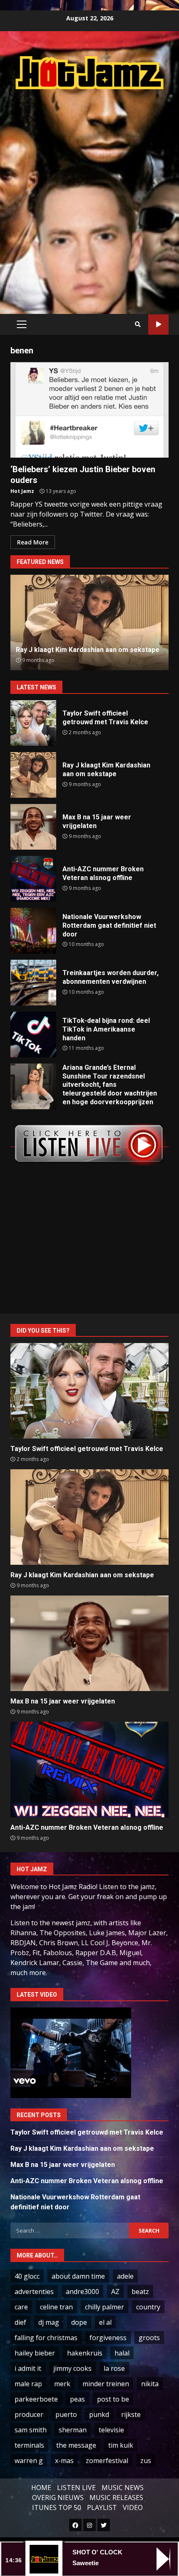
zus (146, 2461)
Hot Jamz (22, 491)
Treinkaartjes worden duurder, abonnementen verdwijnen (33, 983)
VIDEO (133, 2507)
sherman (73, 2430)
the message (76, 2445)
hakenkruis (85, 2353)
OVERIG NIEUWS (58, 2498)
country (148, 2307)
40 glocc (27, 2276)
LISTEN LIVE (76, 2488)
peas (77, 2399)
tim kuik (121, 2445)
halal (122, 2353)
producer (29, 2414)
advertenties (34, 2292)
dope (79, 2322)
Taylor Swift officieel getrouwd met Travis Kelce (33, 723)
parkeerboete (36, 2399)
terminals (29, 2445)
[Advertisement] (89, 193)
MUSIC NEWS (123, 2488)
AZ (115, 2292)
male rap (28, 2384)
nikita (150, 2384)
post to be (113, 2399)
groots (149, 2338)
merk (62, 2384)
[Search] (138, 324)
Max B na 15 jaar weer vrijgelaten (33, 827)
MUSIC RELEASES (116, 2498)
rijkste (131, 2414)
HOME (41, 2488)
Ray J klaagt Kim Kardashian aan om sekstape (33, 775)
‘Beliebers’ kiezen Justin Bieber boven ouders (89, 410)
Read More (33, 542)
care (21, 2307)
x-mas (64, 2461)
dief (20, 2322)
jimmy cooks (72, 2368)
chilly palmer (104, 2307)
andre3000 (82, 2292)
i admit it (28, 2368)
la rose (114, 2368)
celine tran (56, 2307)
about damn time (78, 2276)
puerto (66, 2414)
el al (105, 2322)
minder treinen (106, 2384)
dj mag (49, 2322)
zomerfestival (107, 2461)
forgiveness (108, 2338)
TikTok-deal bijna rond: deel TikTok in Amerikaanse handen (33, 1034)
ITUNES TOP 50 (57, 2507)
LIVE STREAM (158, 325)
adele (125, 2276)
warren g (29, 2461)
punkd (99, 2414)
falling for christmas (46, 2338)
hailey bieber (35, 2353)
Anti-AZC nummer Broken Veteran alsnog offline (33, 879)
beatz (140, 2292)
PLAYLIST (102, 2507)
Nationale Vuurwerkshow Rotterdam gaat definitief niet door (33, 931)
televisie (111, 2430)
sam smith (31, 2430)
